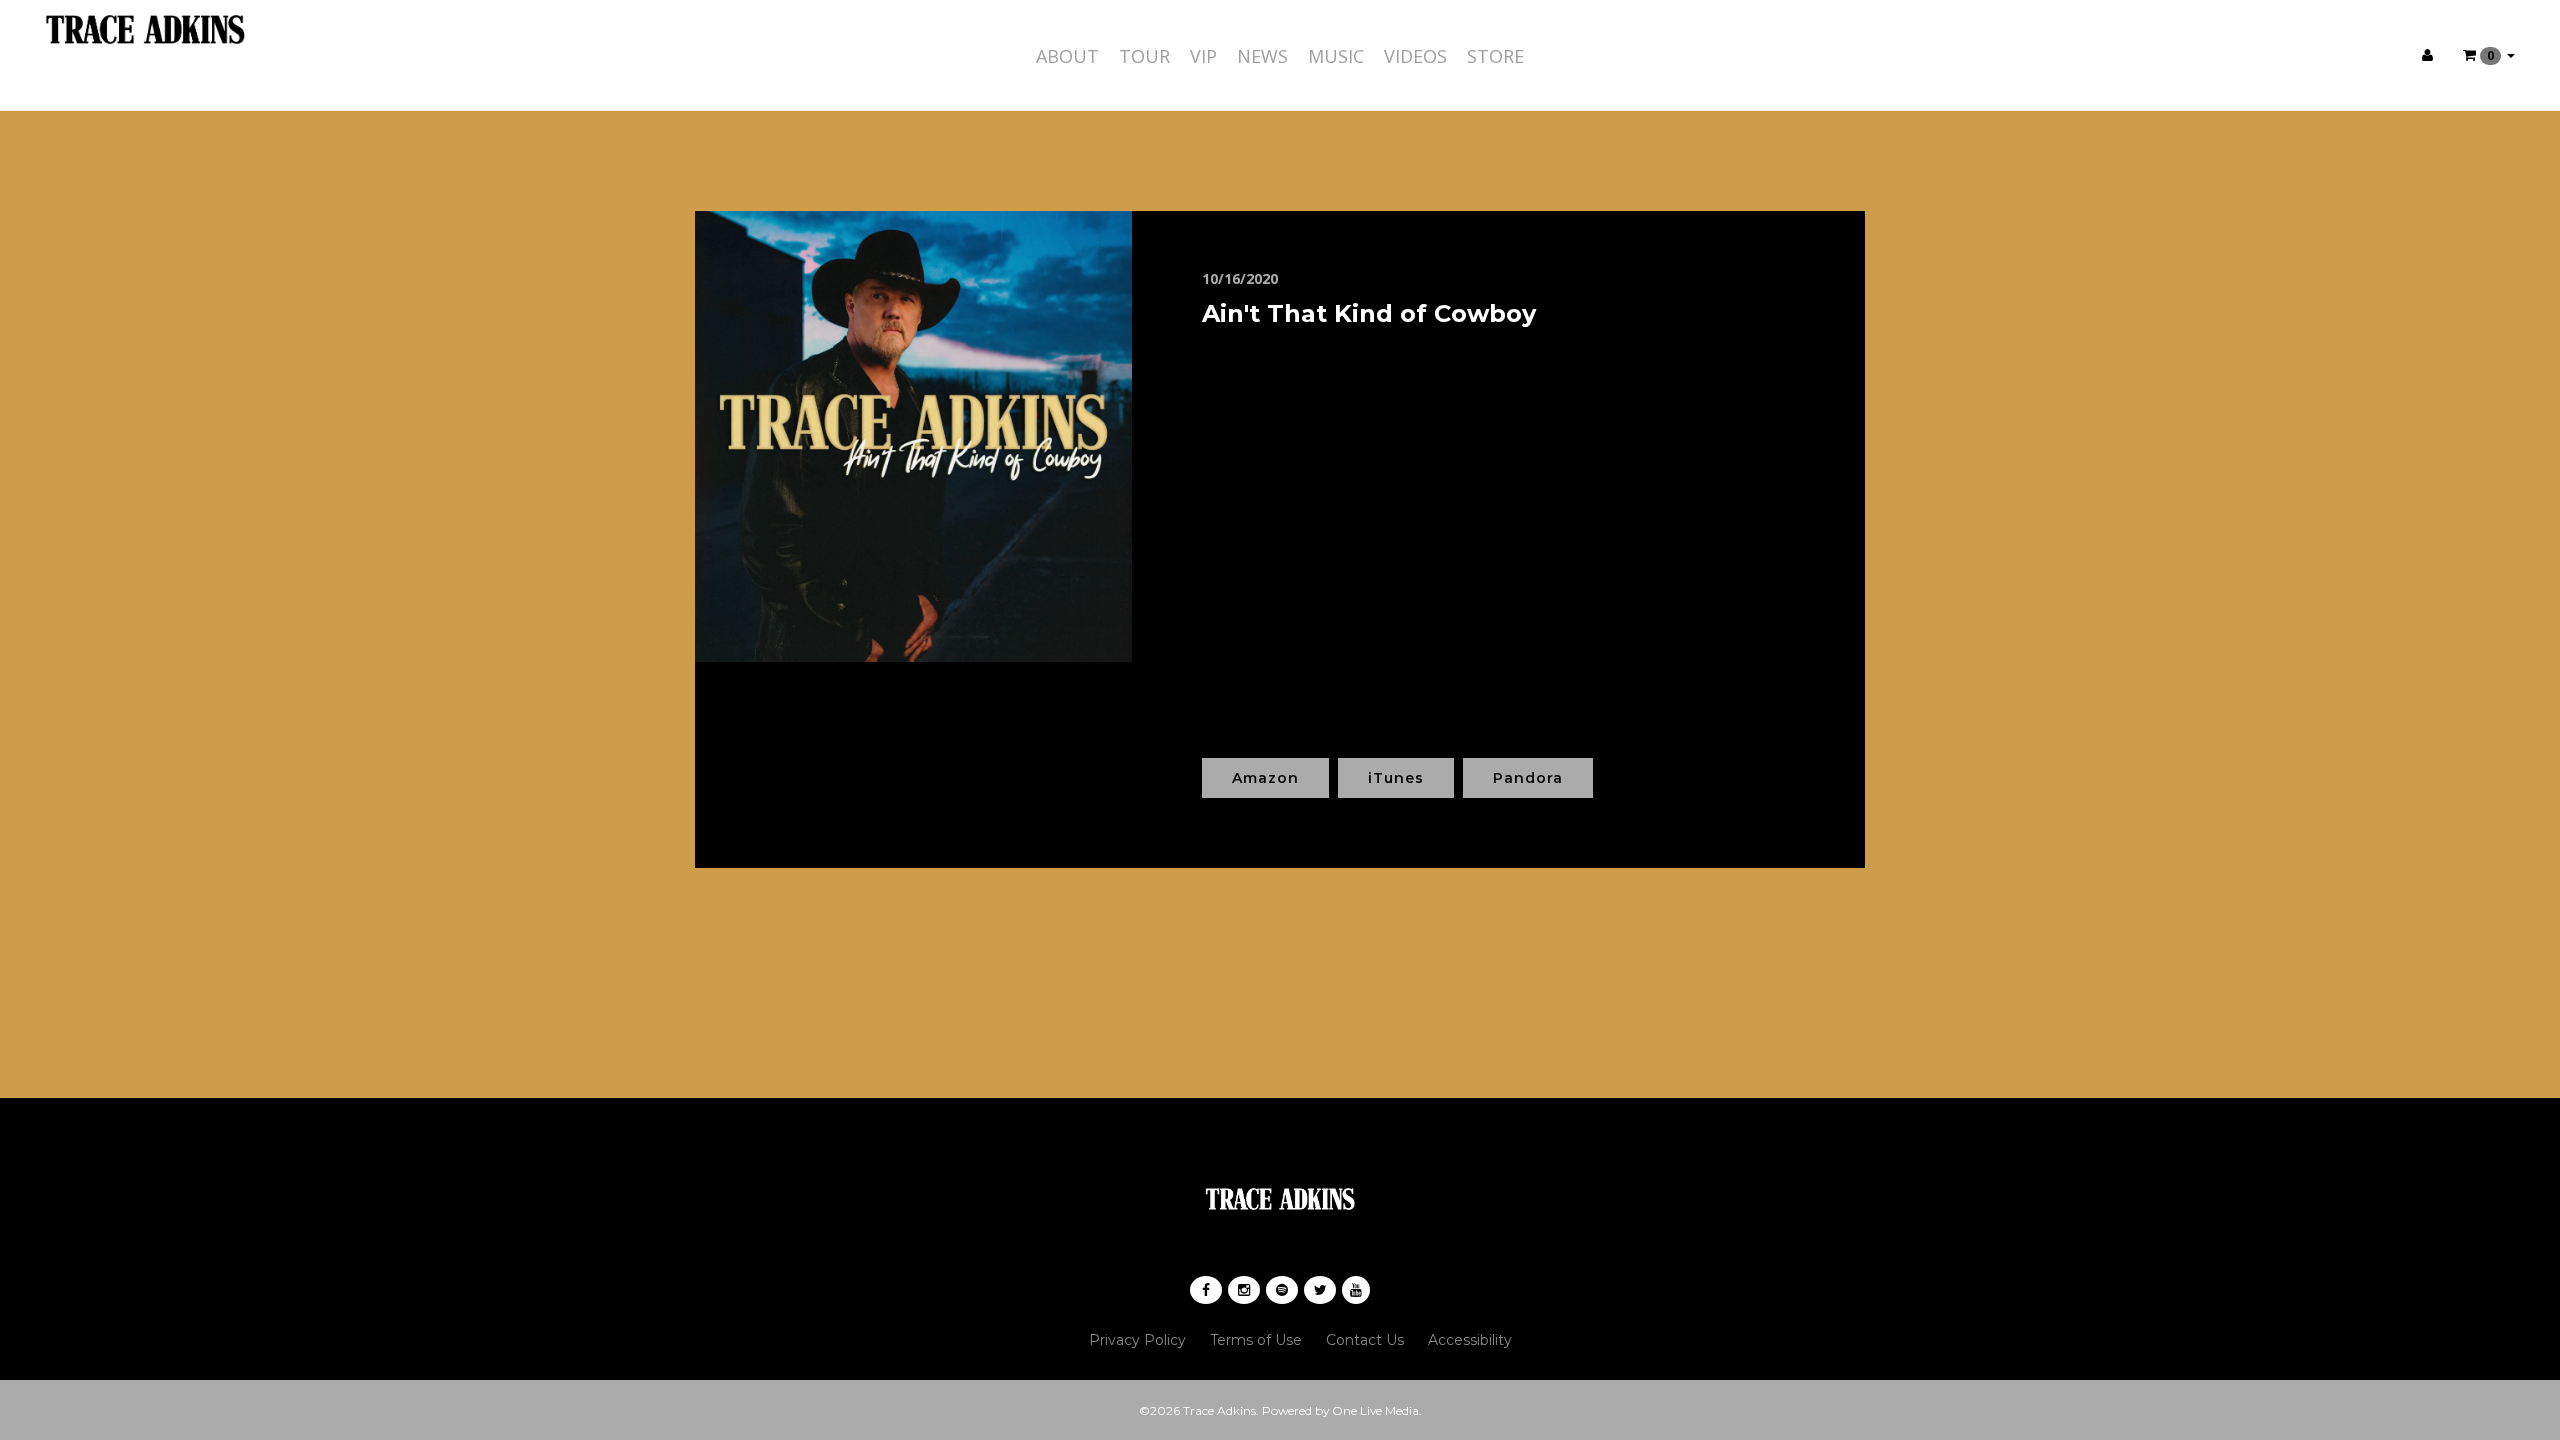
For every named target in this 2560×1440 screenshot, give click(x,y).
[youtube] (1356, 1290)
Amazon (1265, 778)
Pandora (1528, 778)
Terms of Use (1256, 1340)
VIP (1203, 56)
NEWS (1262, 56)
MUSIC (1336, 56)
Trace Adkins (1219, 1410)
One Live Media (1375, 1410)
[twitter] (1320, 1290)
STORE (1495, 56)
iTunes (1396, 778)
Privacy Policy (1137, 1340)
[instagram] (1244, 1290)
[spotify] (1282, 1290)
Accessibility (1470, 1340)
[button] (2489, 55)
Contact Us (1365, 1340)
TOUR (1144, 56)
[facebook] (1206, 1290)
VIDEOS (1415, 56)
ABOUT (1067, 56)
